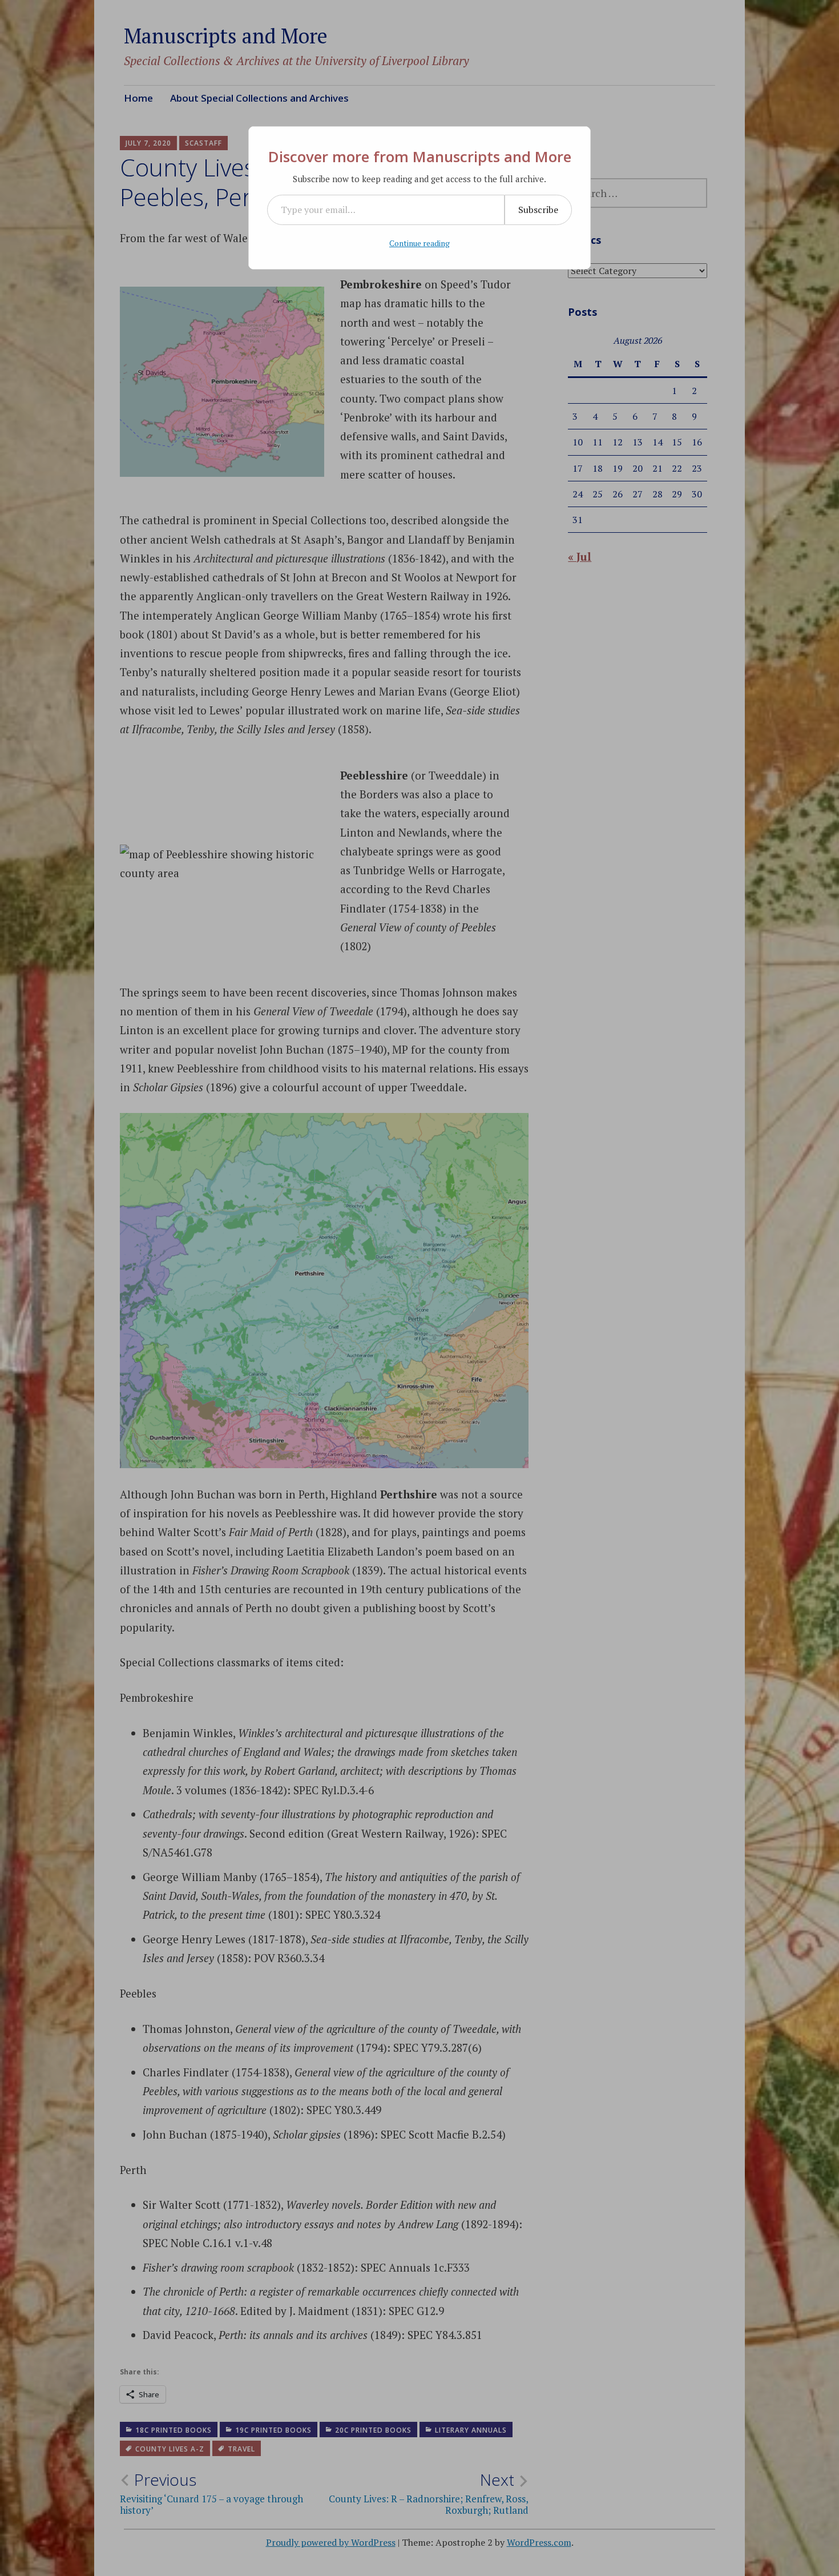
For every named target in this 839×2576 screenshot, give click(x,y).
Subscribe (538, 210)
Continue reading (419, 243)
